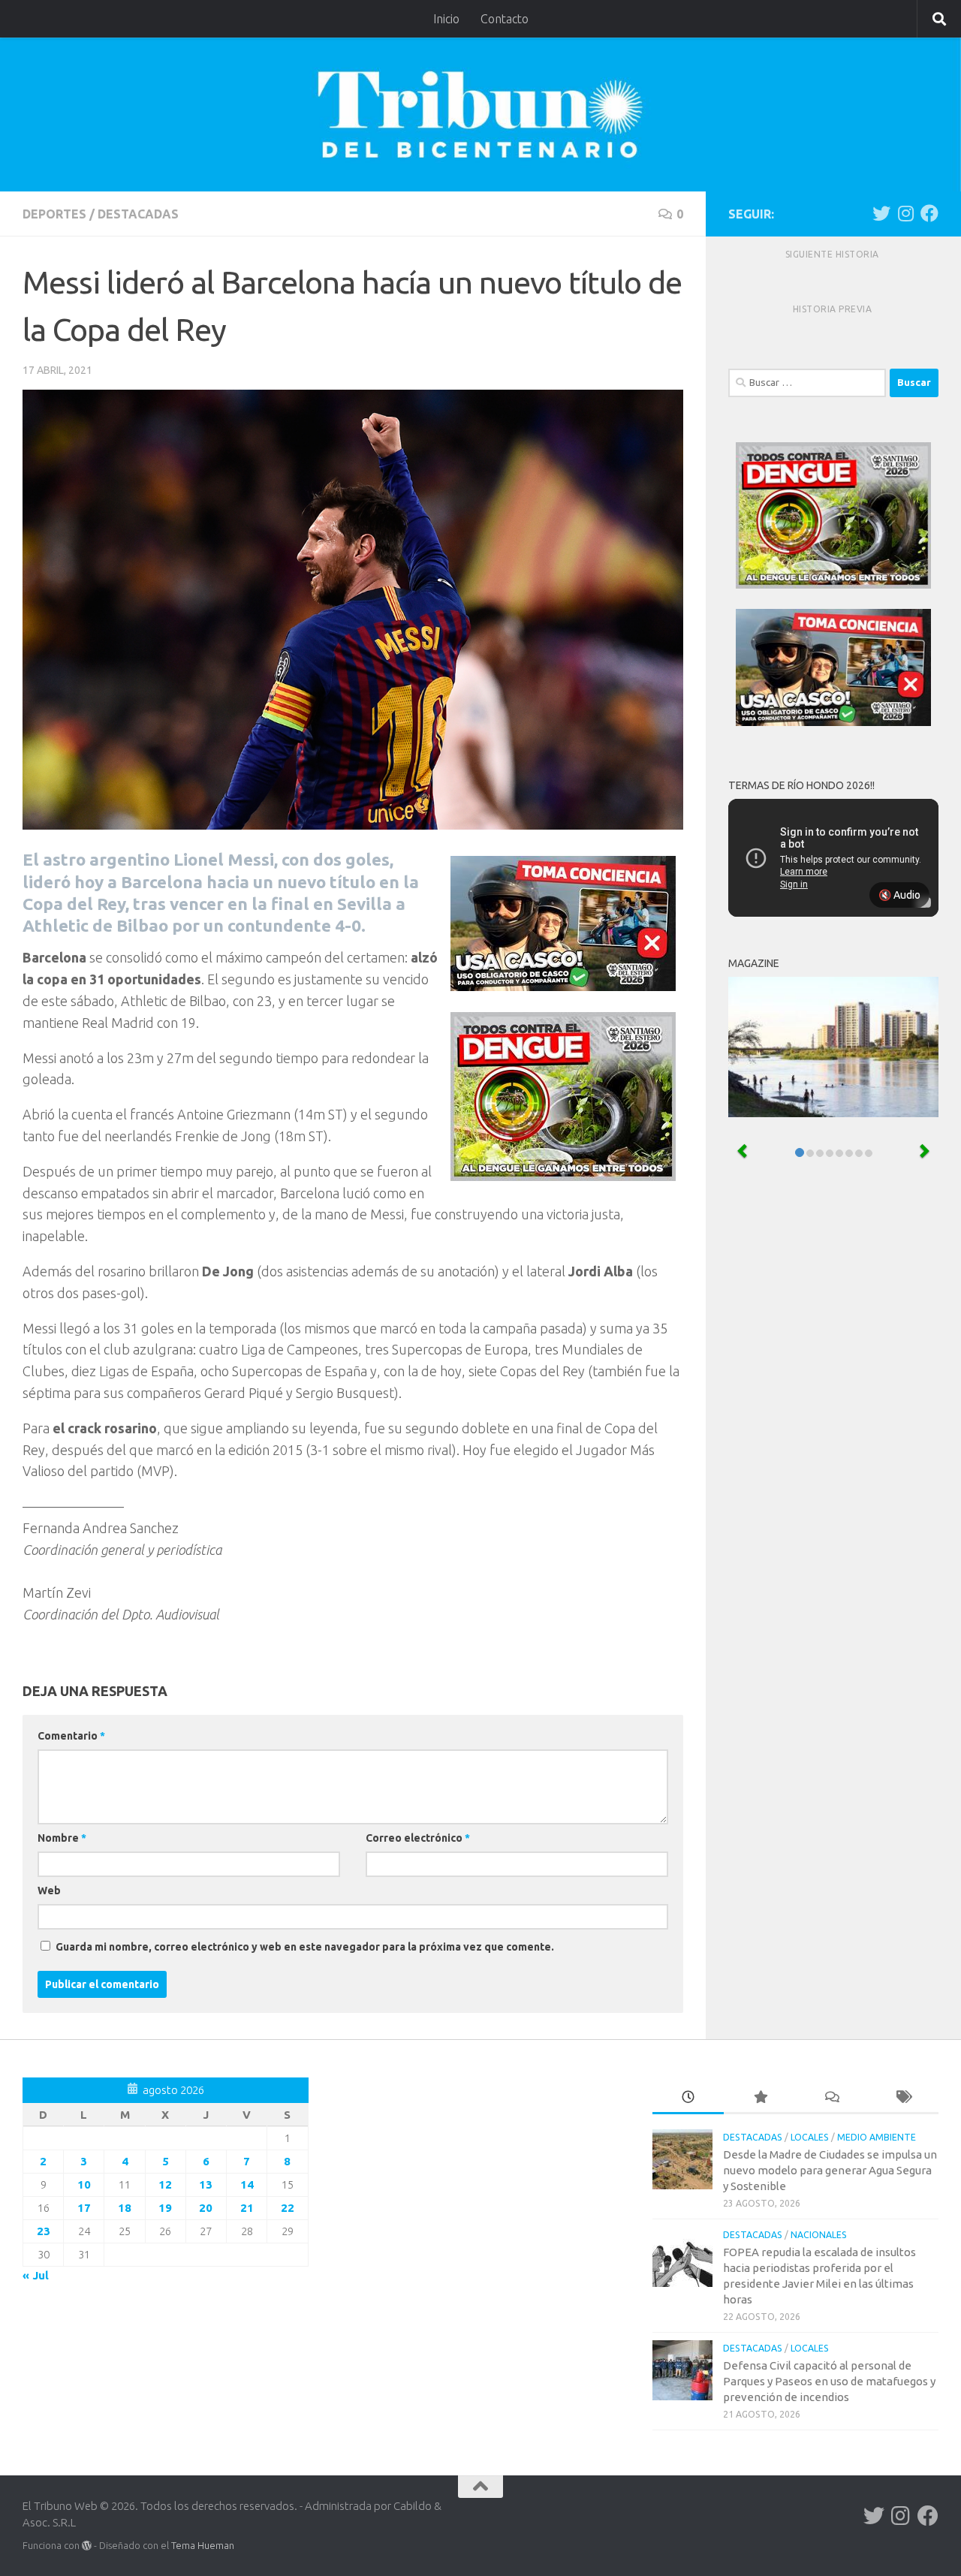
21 (247, 2208)
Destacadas (138, 214)
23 (44, 2231)
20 (206, 2208)
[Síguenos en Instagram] (905, 213)
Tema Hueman (203, 2545)
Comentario (71, 1736)
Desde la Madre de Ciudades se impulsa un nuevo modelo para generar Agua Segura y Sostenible (830, 2170)
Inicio (446, 19)
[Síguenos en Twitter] (881, 213)
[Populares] (759, 2098)
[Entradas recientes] (688, 2098)
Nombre (62, 1838)
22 (288, 2208)
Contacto (505, 19)
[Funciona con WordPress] (87, 2546)
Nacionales (819, 2235)
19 (165, 2208)
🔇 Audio (899, 895)
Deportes (54, 214)
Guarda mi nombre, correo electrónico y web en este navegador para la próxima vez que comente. (305, 1947)
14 (247, 2184)
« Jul (36, 2275)
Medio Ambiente (877, 2137)
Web (49, 1891)
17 (84, 2208)
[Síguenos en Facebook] (929, 213)
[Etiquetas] (903, 2098)
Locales (810, 2137)
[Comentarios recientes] (831, 2098)
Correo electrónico (418, 1838)
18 (125, 2208)
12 (165, 2184)
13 (206, 2184)
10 (84, 2184)
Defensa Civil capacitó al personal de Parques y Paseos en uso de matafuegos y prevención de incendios (829, 2381)
